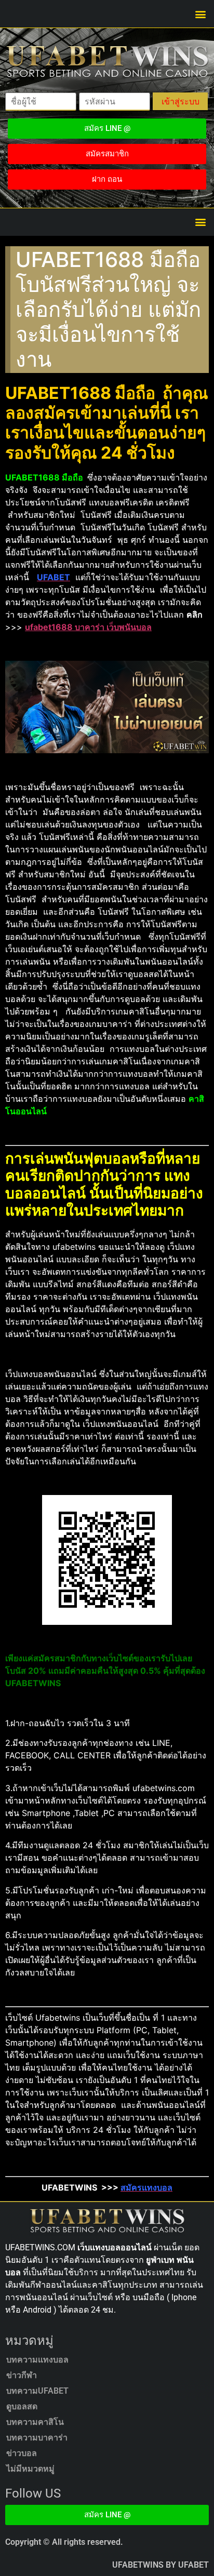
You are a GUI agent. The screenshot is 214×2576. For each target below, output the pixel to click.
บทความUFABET (37, 2391)
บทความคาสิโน (35, 2422)
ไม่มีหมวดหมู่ (30, 2469)
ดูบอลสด (22, 2406)
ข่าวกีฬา (22, 2375)
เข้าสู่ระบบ (180, 101)
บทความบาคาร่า (37, 2438)
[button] (200, 14)
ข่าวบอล (22, 2453)
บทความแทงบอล (37, 2360)
